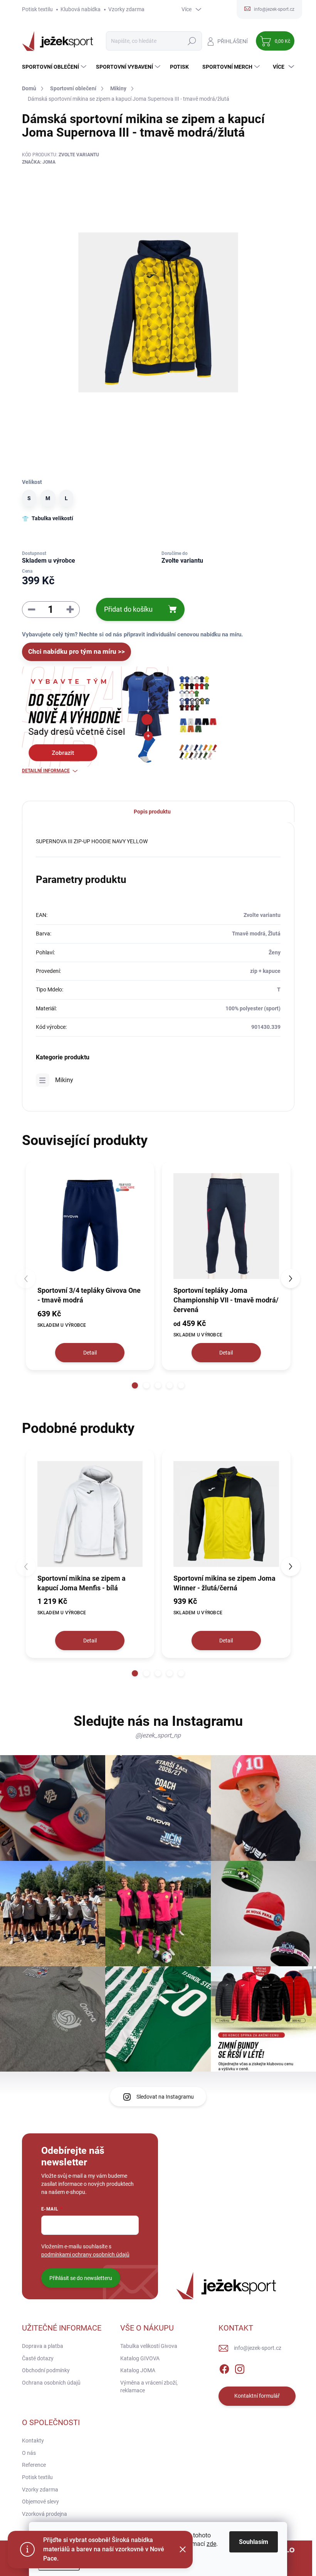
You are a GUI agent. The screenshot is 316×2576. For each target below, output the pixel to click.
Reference (34, 2465)
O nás (29, 2453)
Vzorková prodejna (45, 2514)
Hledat (192, 41)
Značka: (39, 162)
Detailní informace (46, 771)
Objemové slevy (40, 2502)
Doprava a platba (43, 2346)
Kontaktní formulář (257, 2396)
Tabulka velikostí (52, 518)
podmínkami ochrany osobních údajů (85, 2255)
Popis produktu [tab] (152, 812)
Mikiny (64, 1080)
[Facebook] (224, 2368)
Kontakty (33, 2441)
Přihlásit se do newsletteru (81, 2278)
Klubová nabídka (81, 9)
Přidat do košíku (128, 609)
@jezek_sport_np (158, 1735)
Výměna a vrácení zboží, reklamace (149, 2387)
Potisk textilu (37, 9)
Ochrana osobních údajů (51, 2383)
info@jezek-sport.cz (258, 2348)
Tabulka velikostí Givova (149, 2346)
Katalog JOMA (138, 2370)
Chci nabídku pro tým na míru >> (76, 651)
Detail (90, 1353)
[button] (135, 1385)
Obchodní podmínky (46, 2370)
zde (211, 2544)
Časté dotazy (38, 2358)
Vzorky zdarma (126, 9)
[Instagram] (240, 2368)
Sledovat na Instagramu (165, 2097)
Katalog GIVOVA (140, 2358)
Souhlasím (254, 2542)
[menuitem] (55, 67)
